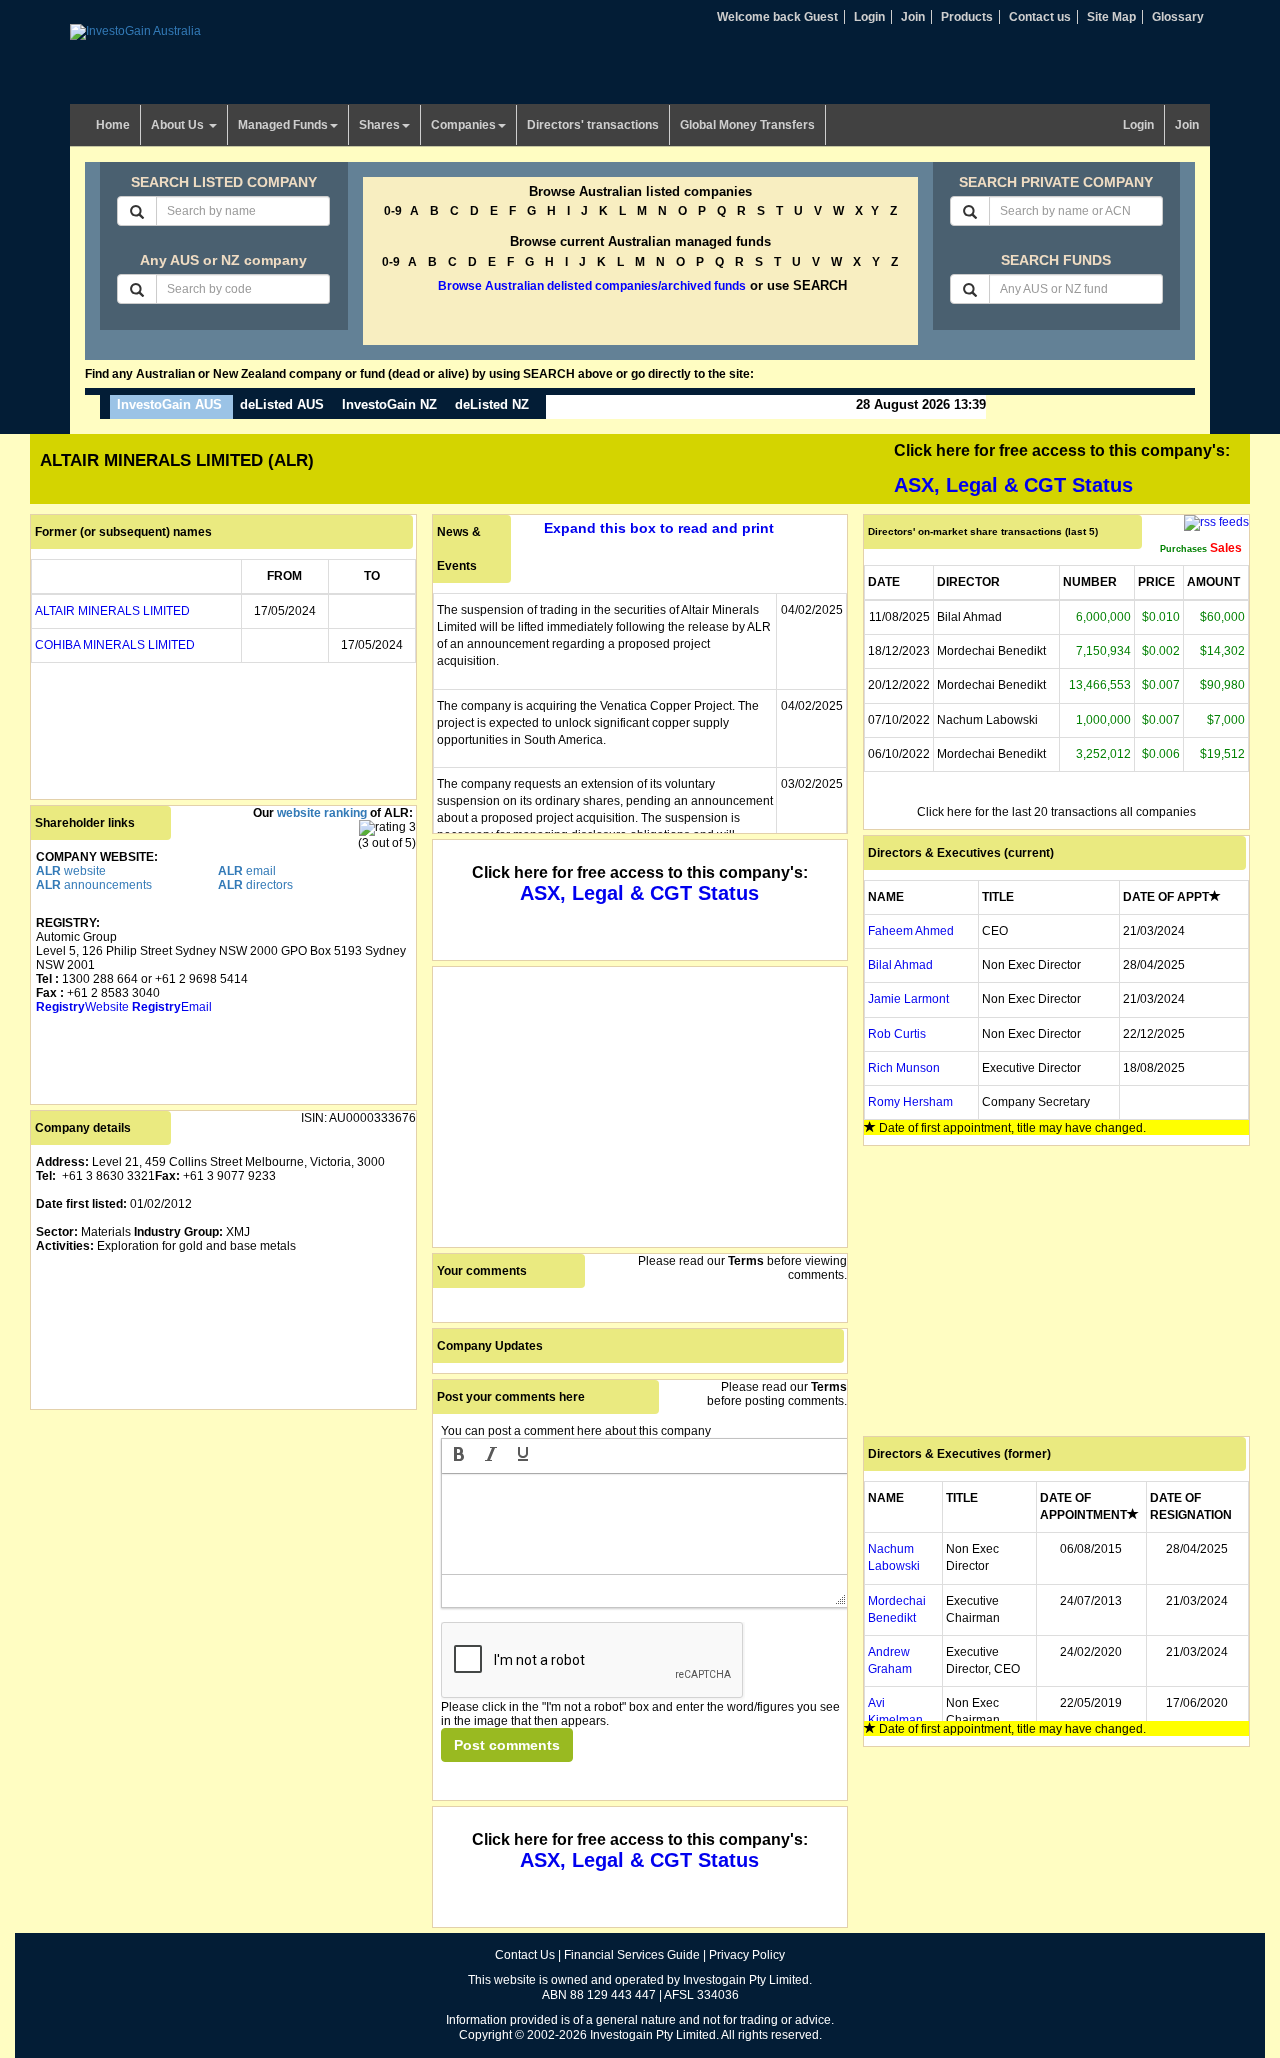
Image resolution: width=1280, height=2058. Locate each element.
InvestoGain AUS (169, 404)
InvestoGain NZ (389, 404)
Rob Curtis (897, 1034)
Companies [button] (463, 125)
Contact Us (525, 1955)
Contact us (1040, 17)
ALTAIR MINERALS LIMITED (112, 611)
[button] (459, 1456)
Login (869, 17)
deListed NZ (492, 404)
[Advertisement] (223, 1555)
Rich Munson (904, 1068)
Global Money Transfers (747, 125)
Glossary (1178, 17)
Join (913, 17)
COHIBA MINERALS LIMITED (115, 645)
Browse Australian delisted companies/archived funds (592, 286)
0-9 (393, 211)
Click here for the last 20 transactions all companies (1056, 812)
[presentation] (459, 1456)
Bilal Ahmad (900, 965)
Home (113, 125)
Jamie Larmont (908, 999)
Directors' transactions (593, 125)
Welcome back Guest (777, 17)
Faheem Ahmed (911, 931)
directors (255, 885)
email (247, 871)
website (71, 871)
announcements (94, 885)
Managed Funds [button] (283, 125)
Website (82, 1007)
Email (172, 1007)
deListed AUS (282, 404)
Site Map (1111, 17)
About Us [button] (179, 125)
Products (967, 17)
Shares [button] (379, 125)
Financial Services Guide (632, 1955)
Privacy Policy (747, 1955)
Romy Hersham (910, 1102)
